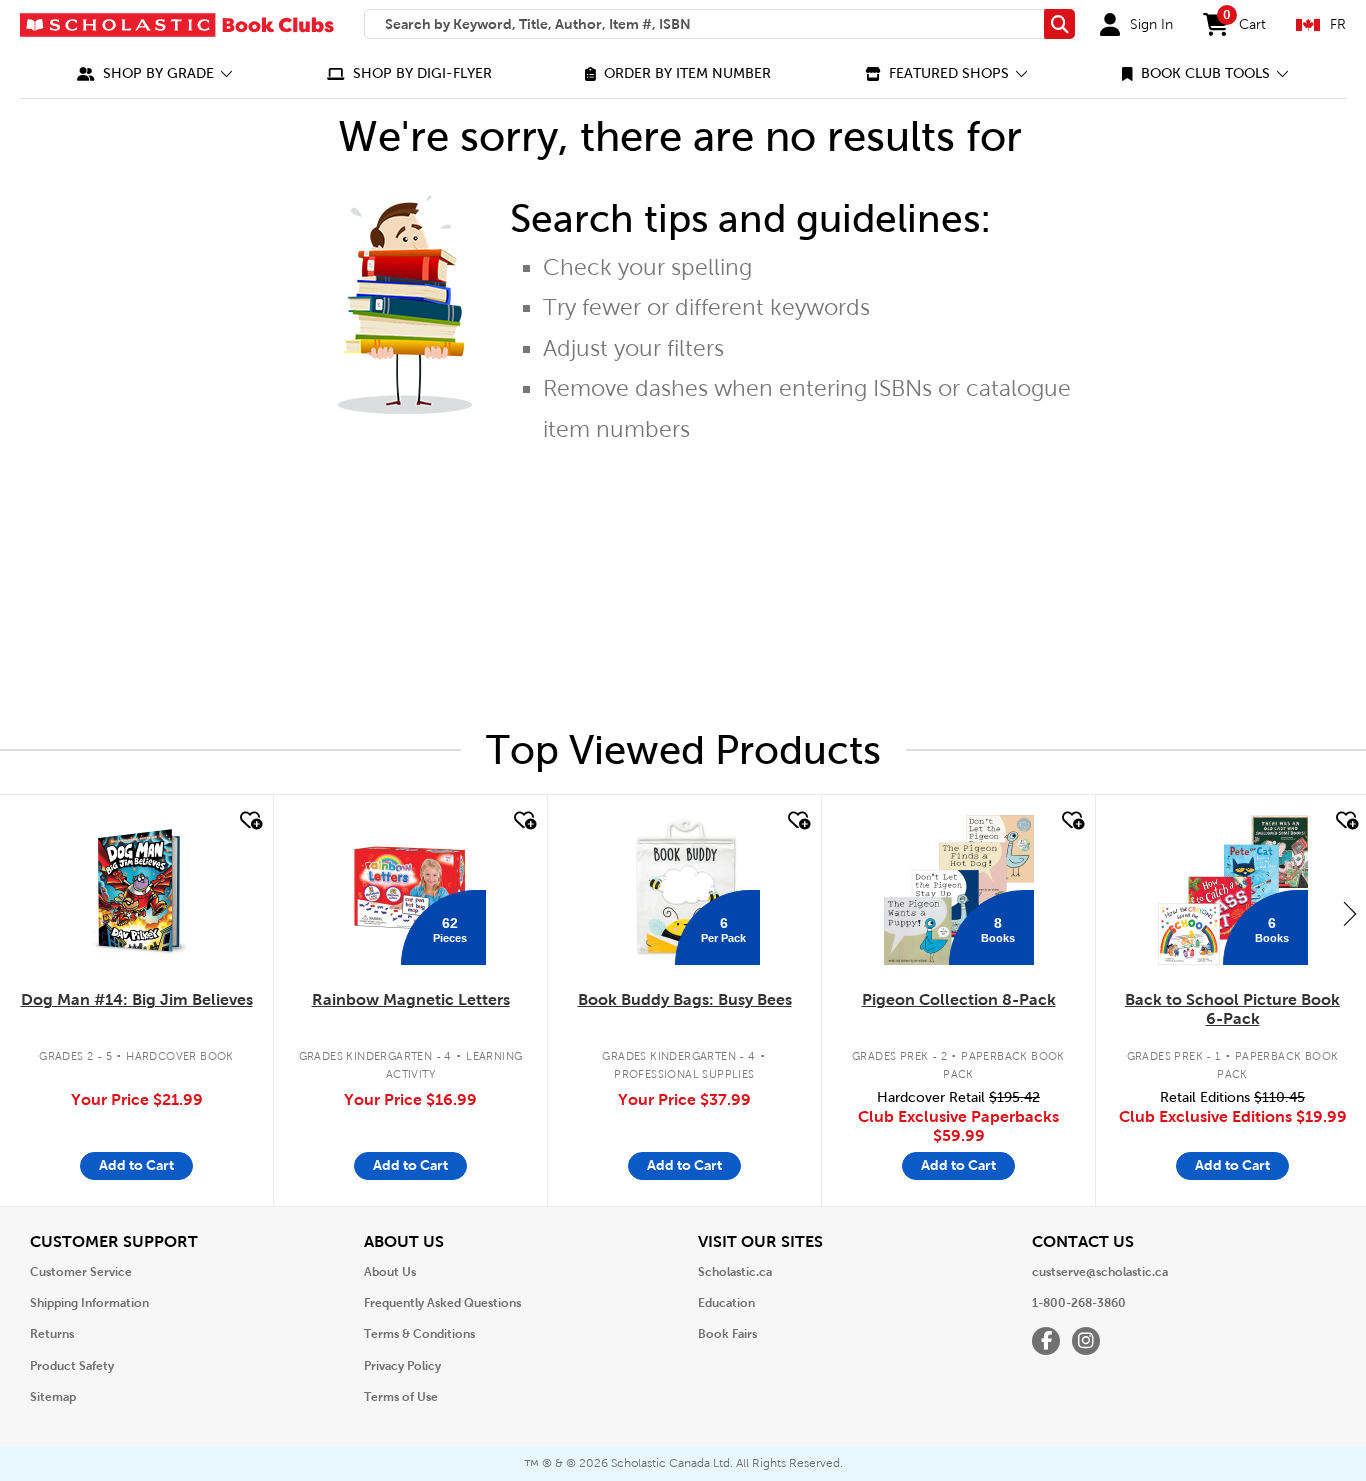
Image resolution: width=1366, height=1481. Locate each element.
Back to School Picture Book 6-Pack (1232, 1009)
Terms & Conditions (419, 1334)
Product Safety (72, 1366)
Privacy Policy (402, 1366)
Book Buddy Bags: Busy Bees (685, 999)
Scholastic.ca (735, 1272)
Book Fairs (727, 1334)
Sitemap (53, 1397)
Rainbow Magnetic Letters (411, 999)
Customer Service (81, 1272)
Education (726, 1303)
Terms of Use (401, 1397)
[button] (155, 73)
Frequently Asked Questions (442, 1303)
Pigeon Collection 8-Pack (959, 999)
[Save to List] (249, 821)
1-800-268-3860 (1079, 1303)
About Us (390, 1272)
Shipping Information (89, 1303)
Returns (52, 1334)
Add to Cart (136, 1165)
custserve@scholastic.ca (1100, 1272)
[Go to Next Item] (1350, 913)
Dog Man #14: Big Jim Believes (137, 999)
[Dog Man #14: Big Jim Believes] (136, 890)
